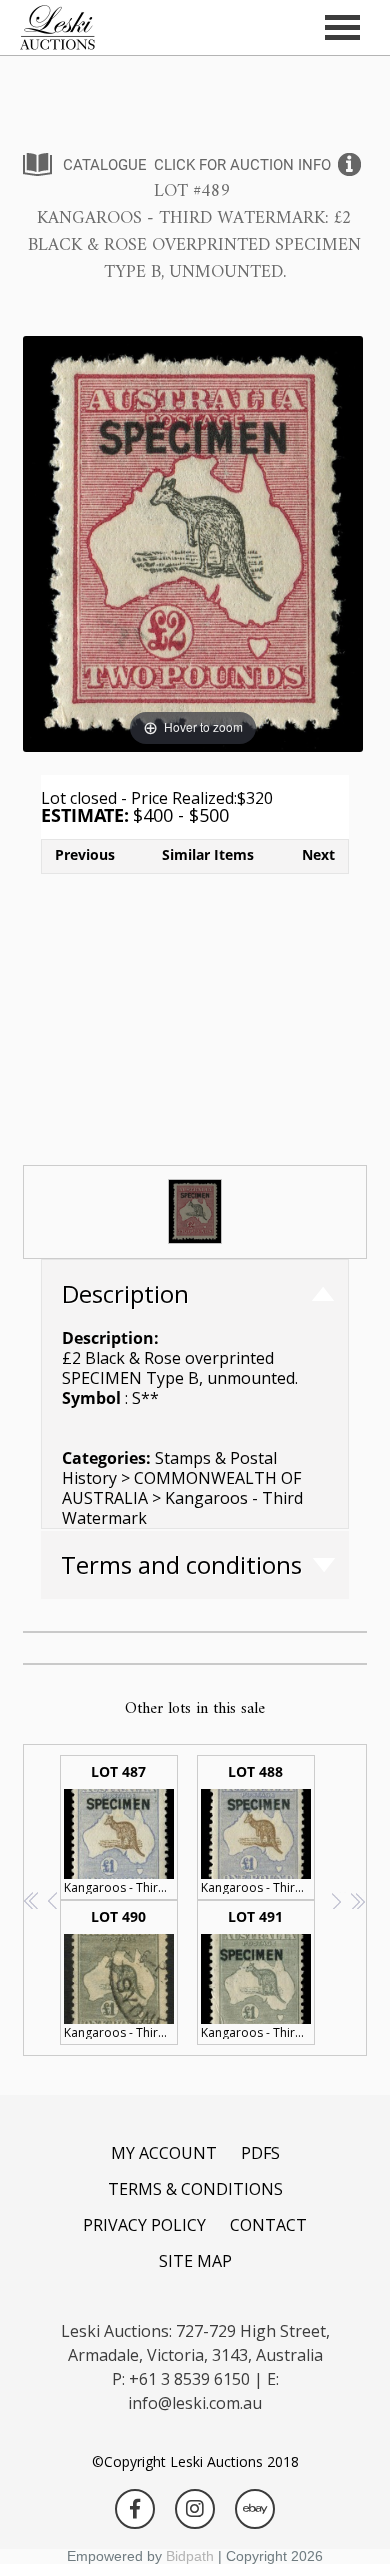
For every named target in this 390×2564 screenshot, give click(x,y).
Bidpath (190, 2556)
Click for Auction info (242, 165)
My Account (164, 2153)
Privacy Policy (144, 2225)
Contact (268, 2225)
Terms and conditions (181, 1564)
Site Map (195, 2261)
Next (318, 854)
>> (357, 1900)
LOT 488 (258, 1829)
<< (32, 1900)
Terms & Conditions (195, 2189)
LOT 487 (121, 1829)
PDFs (260, 2153)
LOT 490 (121, 1974)
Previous (85, 854)
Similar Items (208, 854)
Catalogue (105, 165)
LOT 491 (258, 1974)
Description (125, 1293)
